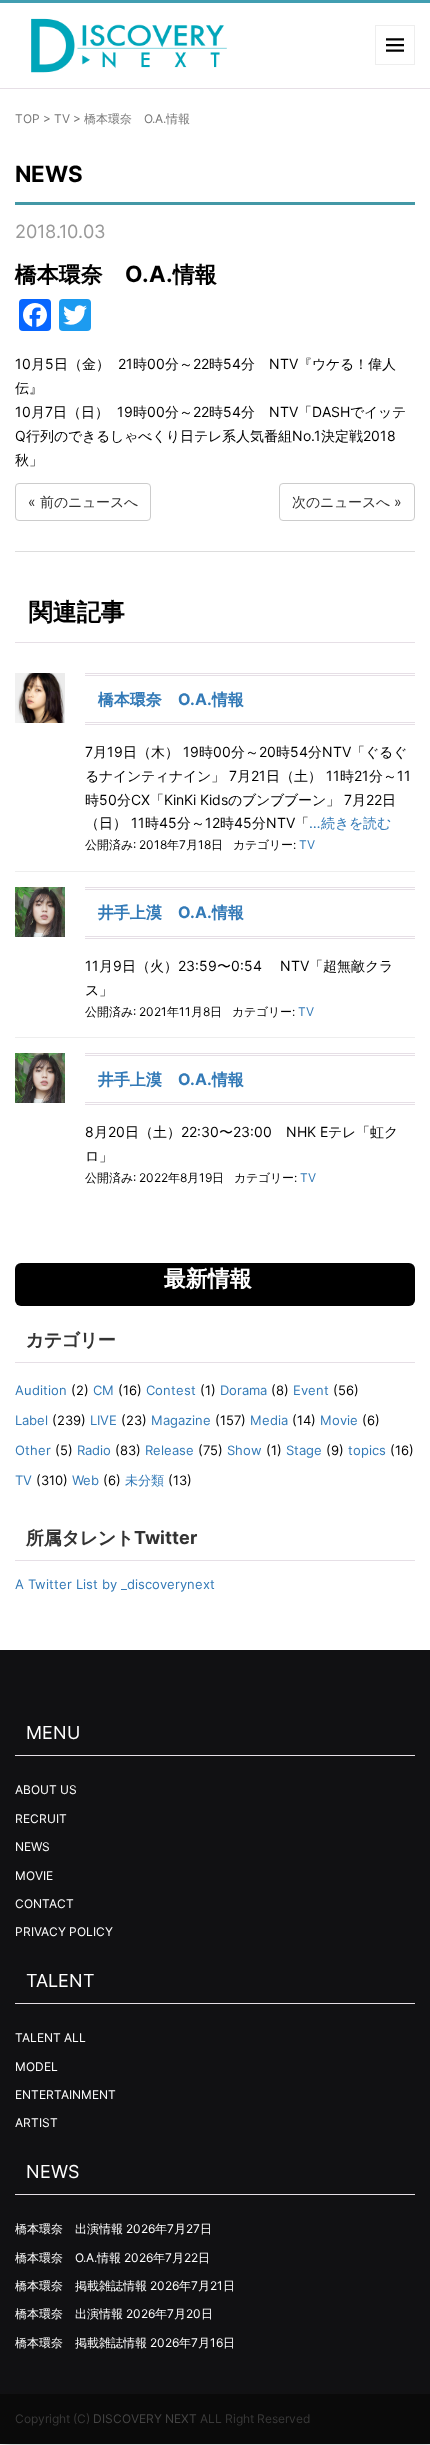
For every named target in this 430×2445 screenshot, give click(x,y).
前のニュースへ (89, 501)
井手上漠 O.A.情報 (171, 912)
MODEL (36, 2066)
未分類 (144, 1480)
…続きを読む (350, 822)
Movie (339, 1420)
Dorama (243, 1390)
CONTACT (44, 1903)
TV (62, 118)
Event (311, 1390)
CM (103, 1390)
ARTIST (36, 2122)
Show (244, 1450)
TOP (27, 118)
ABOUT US (46, 1789)
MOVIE (34, 1875)
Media (269, 1420)
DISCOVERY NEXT (145, 2418)
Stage (304, 1450)
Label (31, 1420)
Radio (94, 1450)
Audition (41, 1390)
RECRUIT (41, 1818)
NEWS (32, 1846)
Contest (171, 1390)
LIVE (103, 1420)
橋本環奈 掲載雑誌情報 (81, 2285)
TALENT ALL (50, 2037)
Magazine (181, 1420)
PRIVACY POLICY (64, 1931)
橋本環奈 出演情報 (69, 2228)
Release (169, 1450)
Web (85, 1480)
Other (33, 1450)
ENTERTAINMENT (65, 2094)
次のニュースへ (341, 501)
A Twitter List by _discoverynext (115, 1584)
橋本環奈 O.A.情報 (171, 699)
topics (367, 1450)
